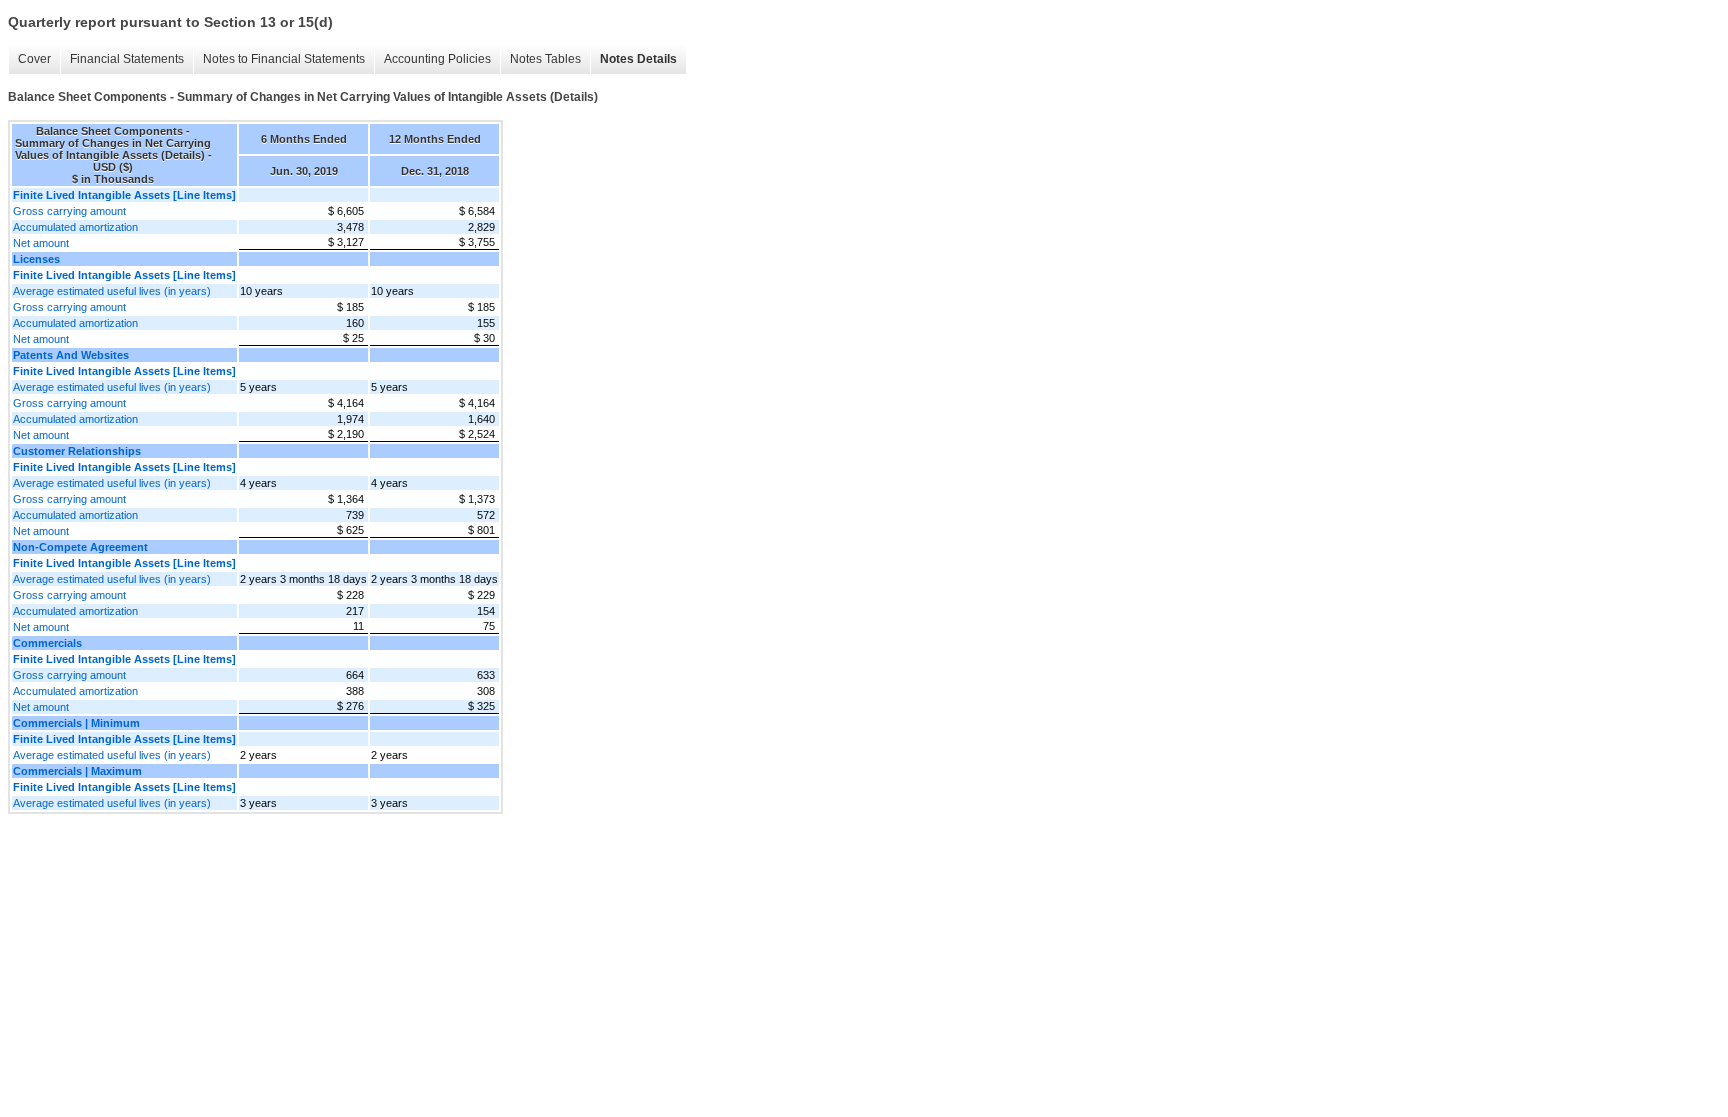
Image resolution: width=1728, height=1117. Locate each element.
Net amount (41, 243)
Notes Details (638, 59)
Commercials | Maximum (77, 771)
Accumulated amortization (75, 227)
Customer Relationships (77, 451)
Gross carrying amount (69, 211)
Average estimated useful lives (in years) (112, 291)
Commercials (47, 643)
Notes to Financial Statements (284, 59)
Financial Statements (127, 59)
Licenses (36, 259)
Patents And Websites (71, 355)
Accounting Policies (437, 59)
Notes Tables (545, 59)
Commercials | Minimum (76, 723)
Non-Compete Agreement (80, 547)
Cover (34, 59)
